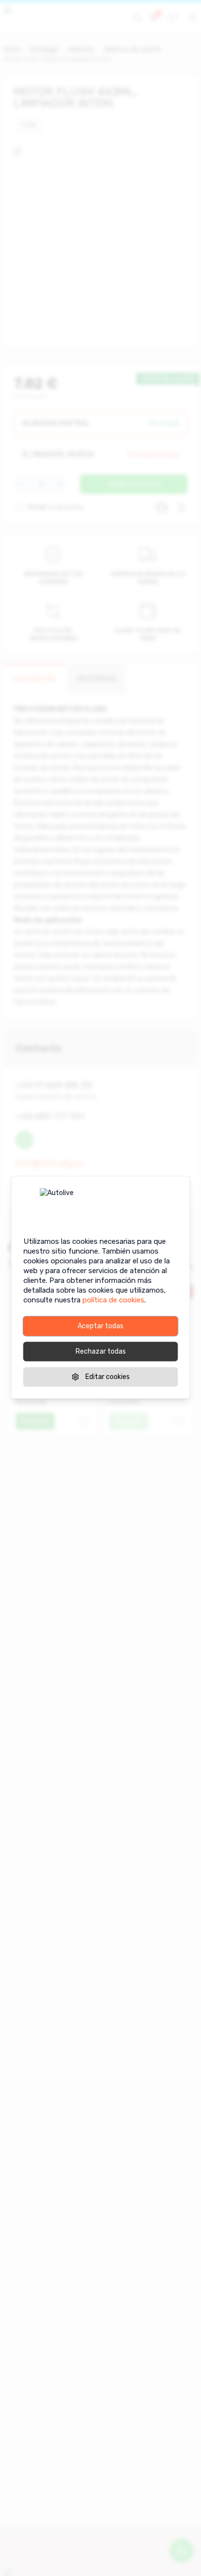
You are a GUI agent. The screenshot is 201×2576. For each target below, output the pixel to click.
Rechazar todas (101, 1351)
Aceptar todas (100, 1326)
